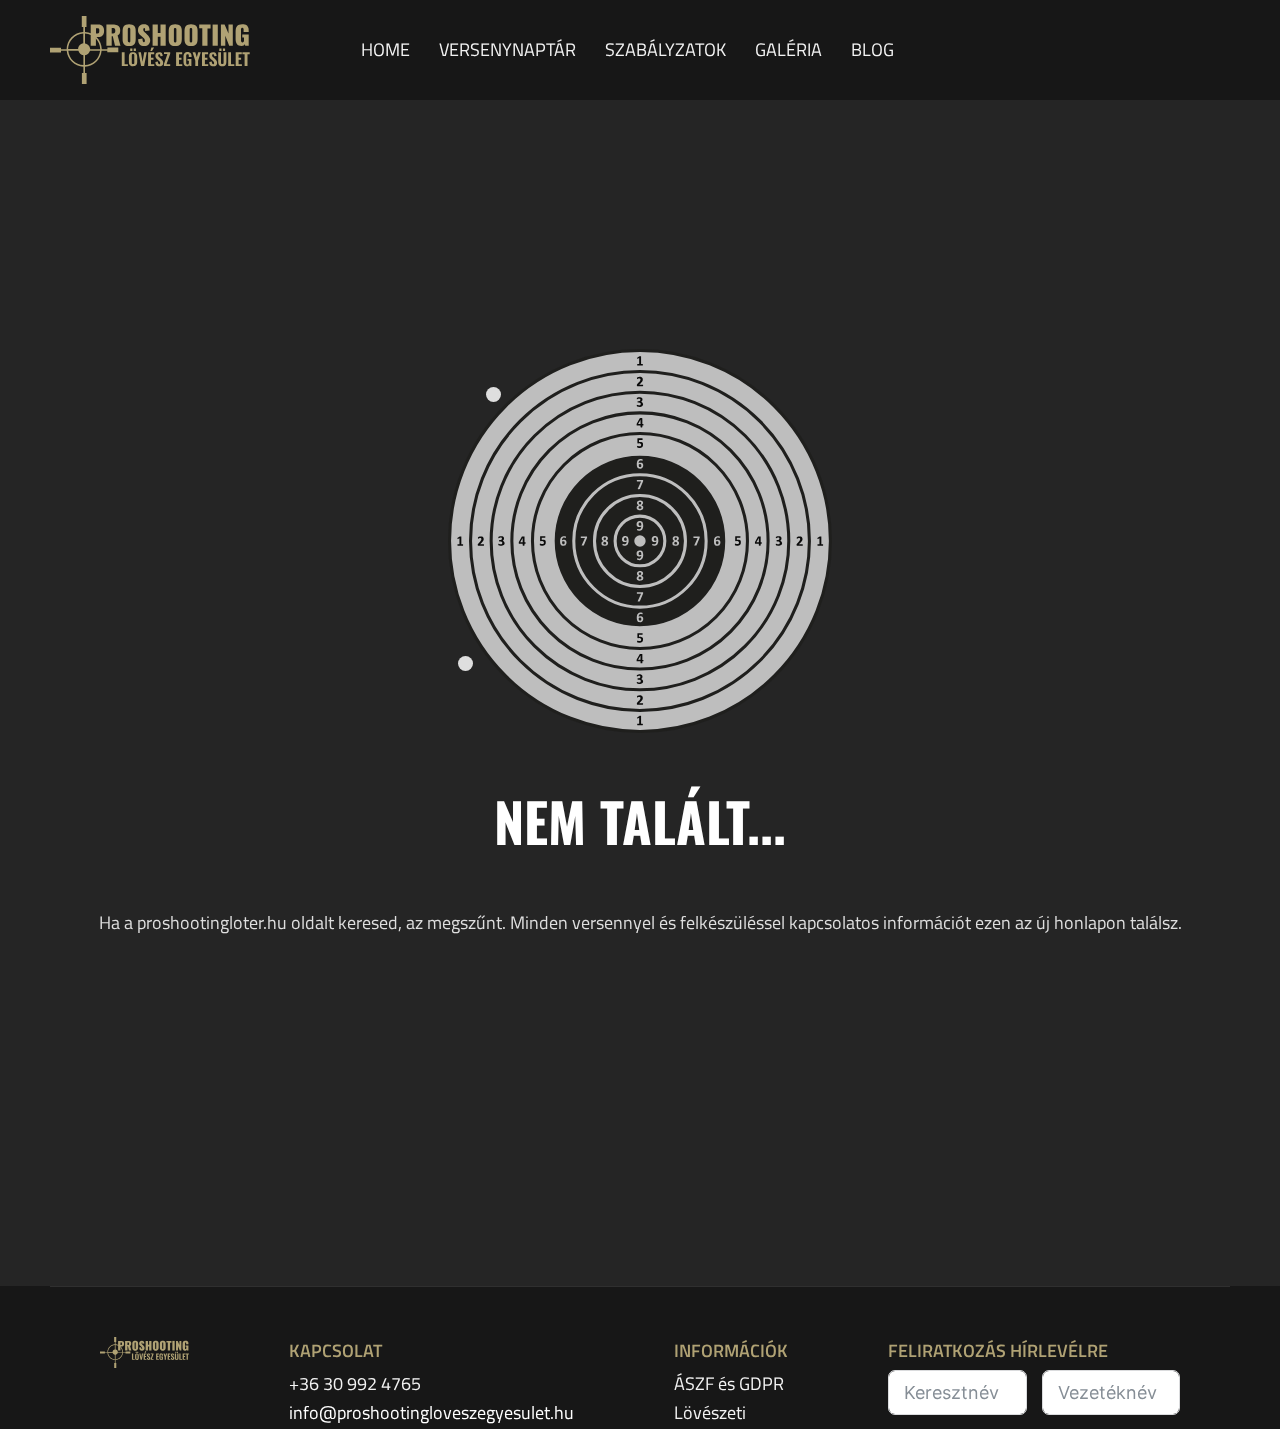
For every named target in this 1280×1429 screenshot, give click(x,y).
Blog (872, 49)
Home (387, 49)
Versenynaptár (509, 49)
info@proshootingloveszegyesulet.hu (431, 1412)
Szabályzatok (667, 49)
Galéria (790, 49)
